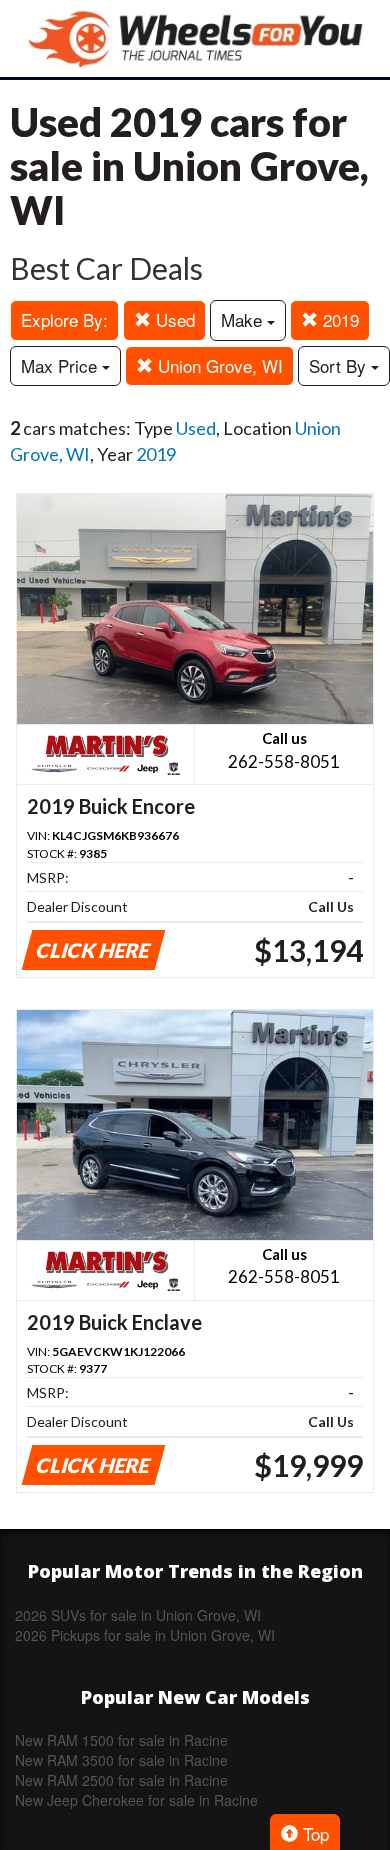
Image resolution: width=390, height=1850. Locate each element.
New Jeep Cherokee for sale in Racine (136, 1800)
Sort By (340, 365)
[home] (195, 38)
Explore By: (64, 319)
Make (244, 319)
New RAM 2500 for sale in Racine (121, 1780)
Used (173, 319)
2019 (338, 319)
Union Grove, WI (218, 365)
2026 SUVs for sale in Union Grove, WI (138, 1615)
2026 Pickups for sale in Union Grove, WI (145, 1635)
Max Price (61, 365)
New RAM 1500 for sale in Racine (121, 1740)
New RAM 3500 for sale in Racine (121, 1760)
